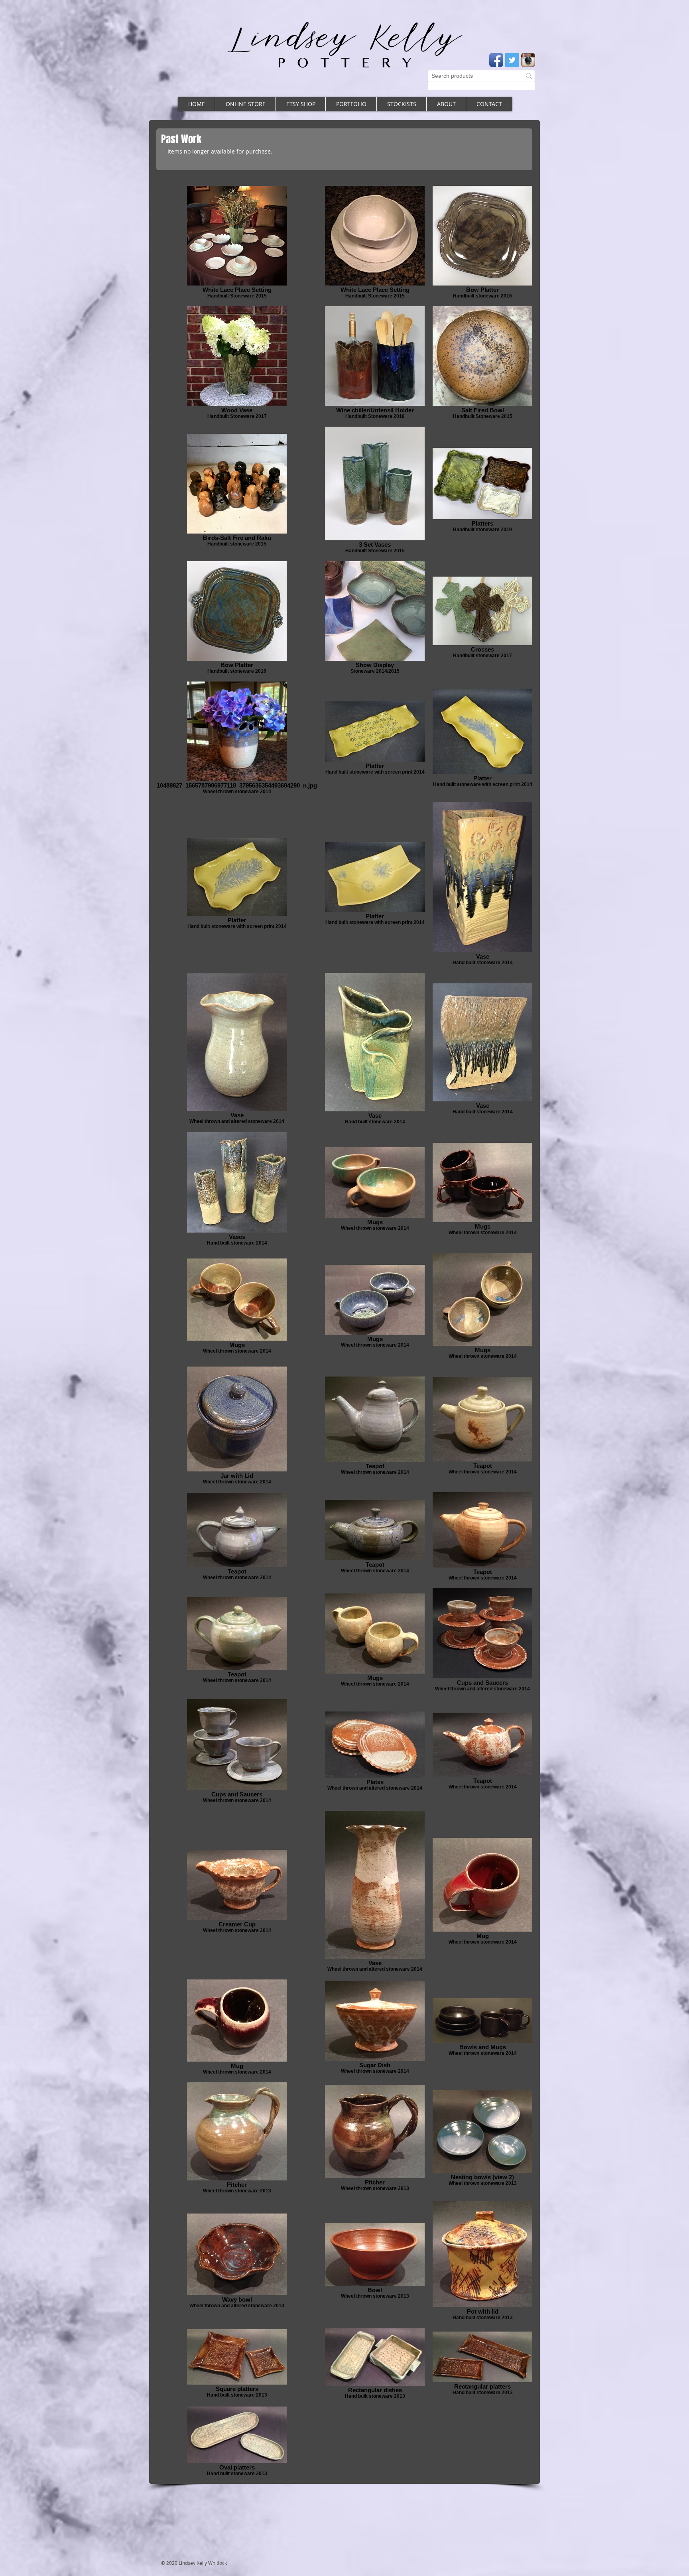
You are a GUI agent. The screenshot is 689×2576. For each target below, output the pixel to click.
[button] (351, 104)
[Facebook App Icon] (496, 60)
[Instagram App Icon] (528, 60)
